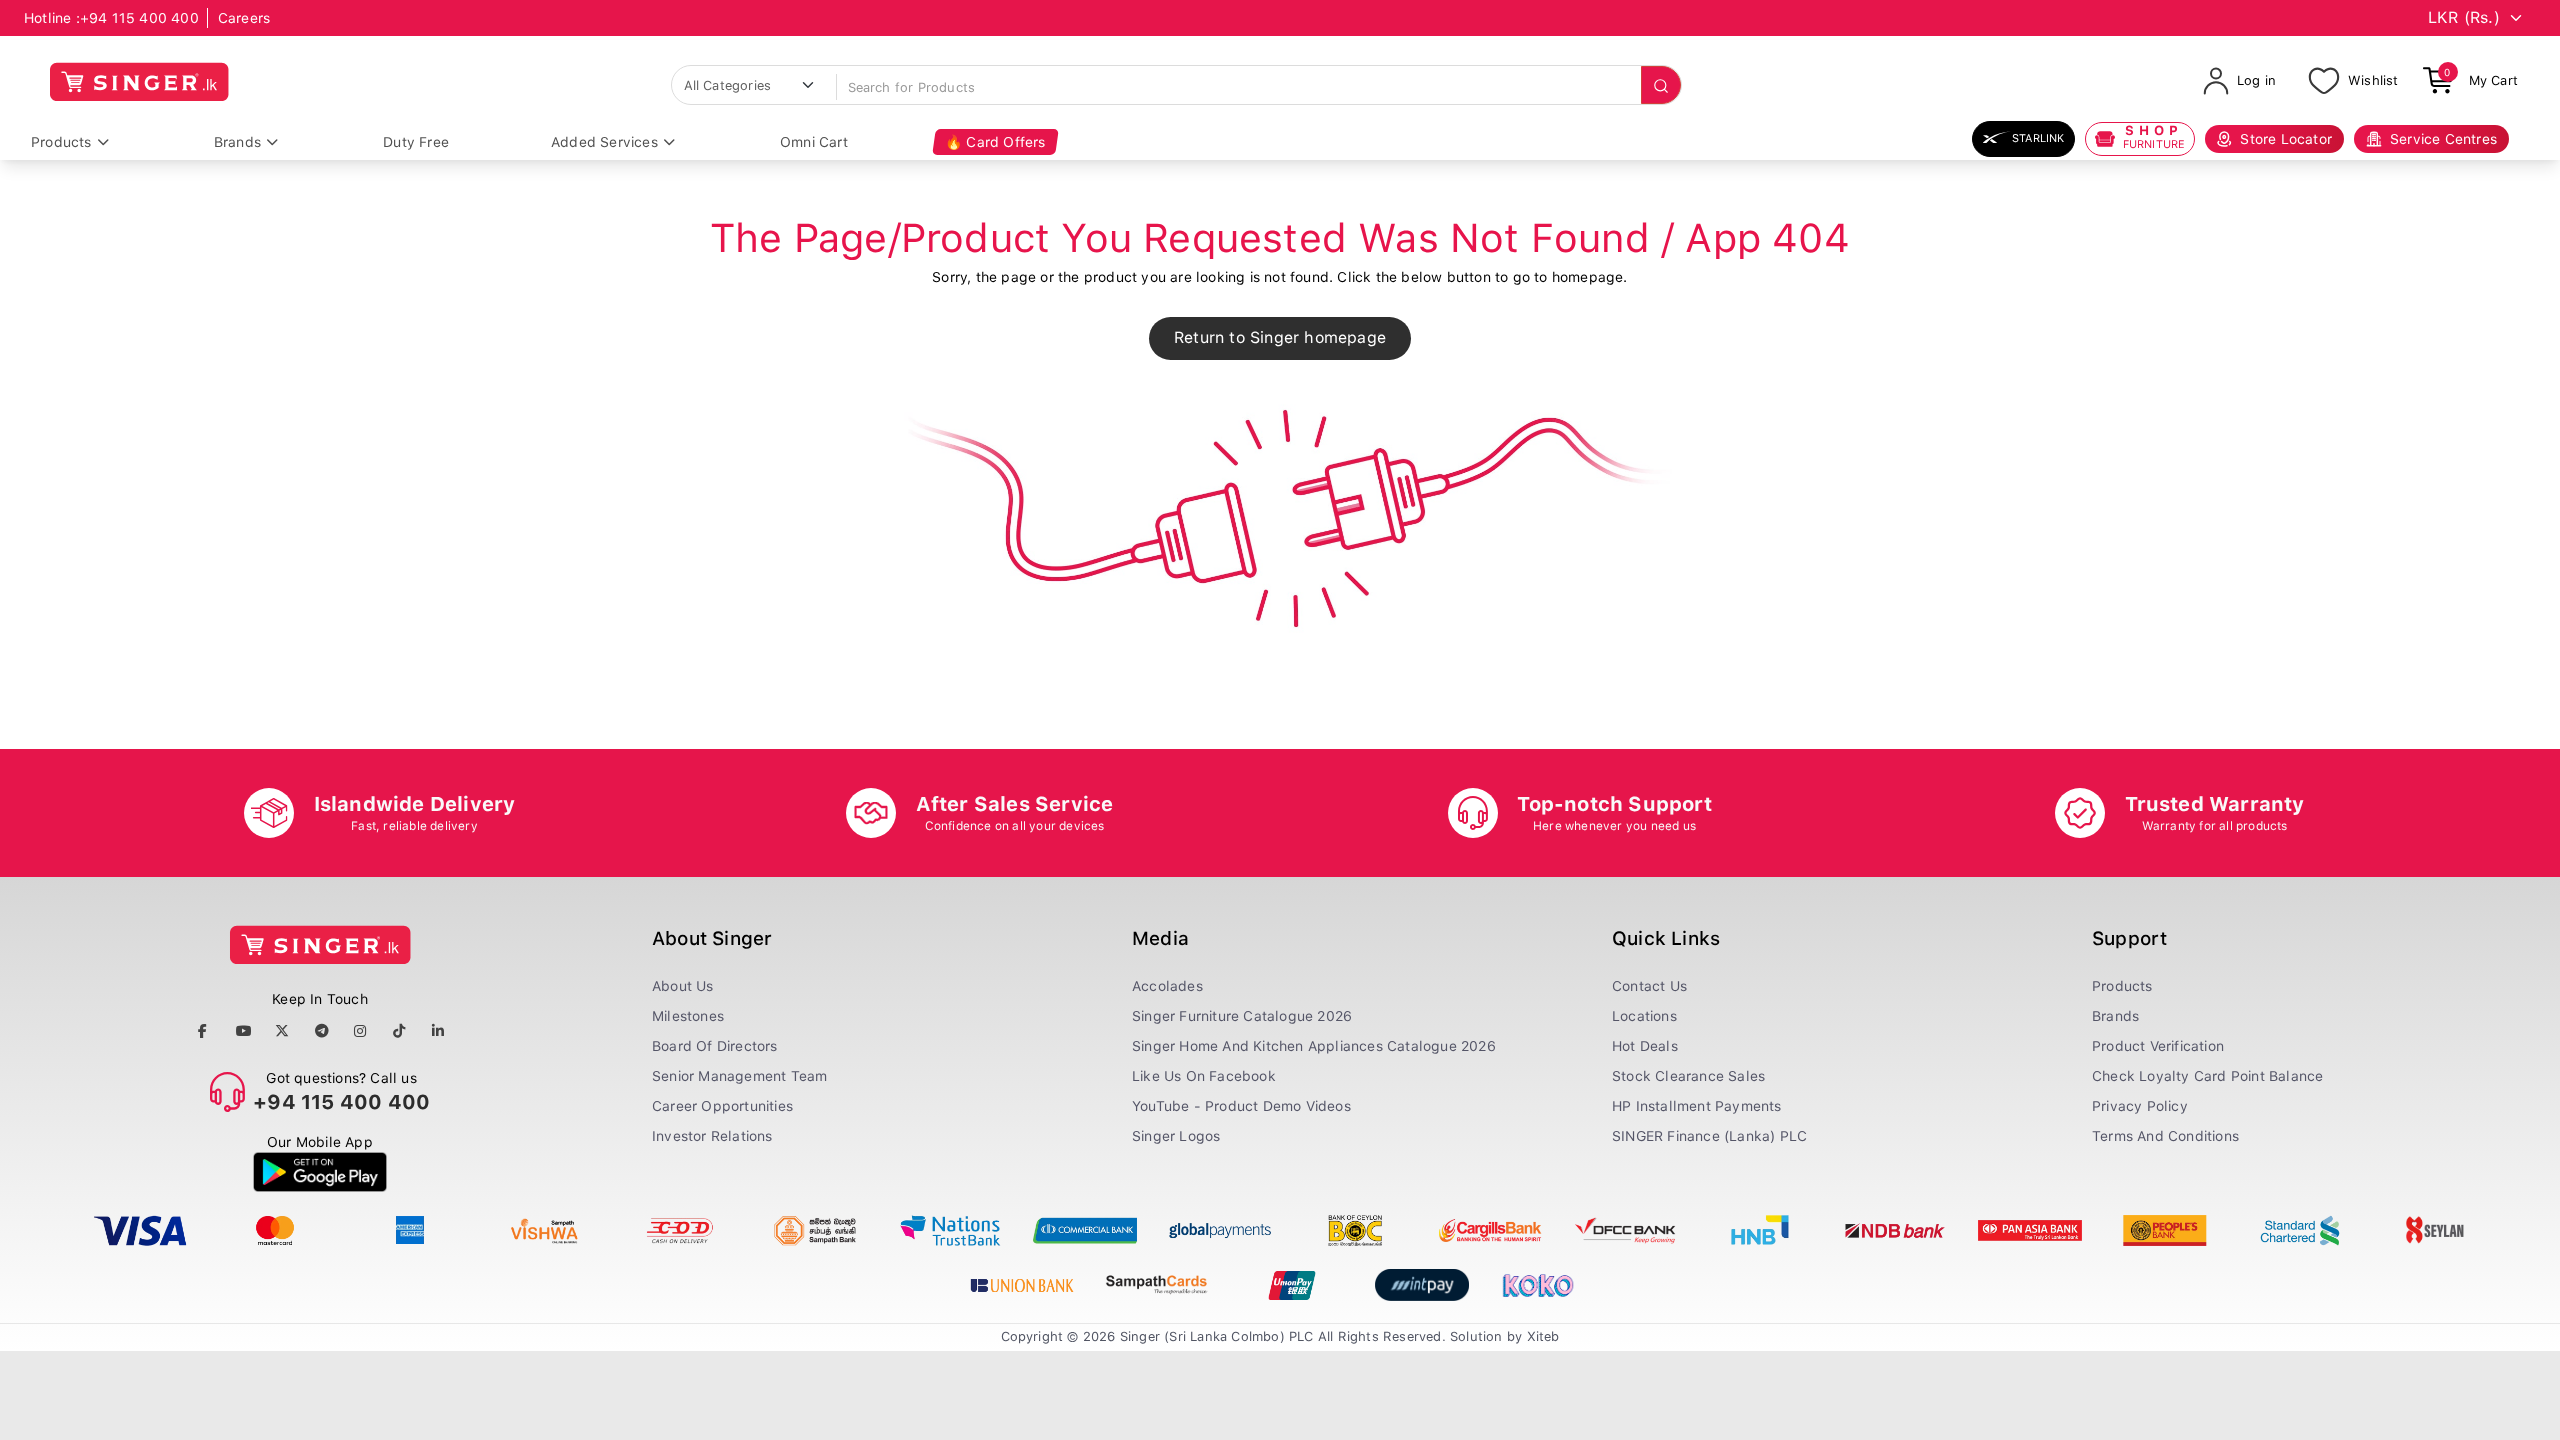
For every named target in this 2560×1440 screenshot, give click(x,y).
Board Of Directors (715, 1046)
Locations (1644, 1016)
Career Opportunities (722, 1106)
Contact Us (1649, 986)
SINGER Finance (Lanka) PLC (1709, 1136)
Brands (237, 142)
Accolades (1167, 986)
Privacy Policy (2140, 1106)
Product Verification (2158, 1046)
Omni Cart (814, 142)
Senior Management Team (739, 1076)
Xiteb (1543, 1336)
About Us (683, 986)
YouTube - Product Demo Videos (1241, 1106)
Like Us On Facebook (1204, 1076)
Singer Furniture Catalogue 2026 (1242, 1016)
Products (61, 142)
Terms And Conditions (2165, 1136)
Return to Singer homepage (1280, 337)
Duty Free (416, 142)
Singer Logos (1176, 1136)
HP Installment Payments (1697, 1106)
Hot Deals (1645, 1046)
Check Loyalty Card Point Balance (2207, 1076)
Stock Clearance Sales (1688, 1076)
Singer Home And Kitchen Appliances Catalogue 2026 (1314, 1046)
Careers (244, 18)
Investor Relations (712, 1136)
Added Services (604, 142)
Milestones (688, 1016)
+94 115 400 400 (139, 18)
